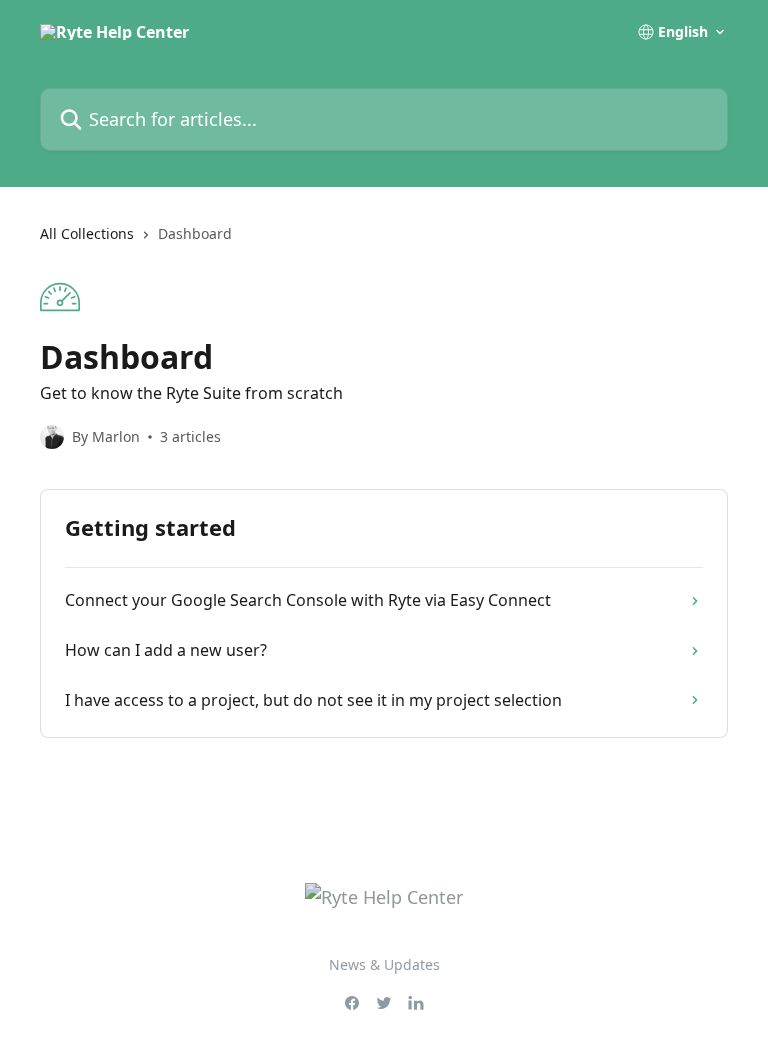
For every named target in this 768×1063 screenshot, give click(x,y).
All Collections (87, 233)
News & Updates (384, 964)
